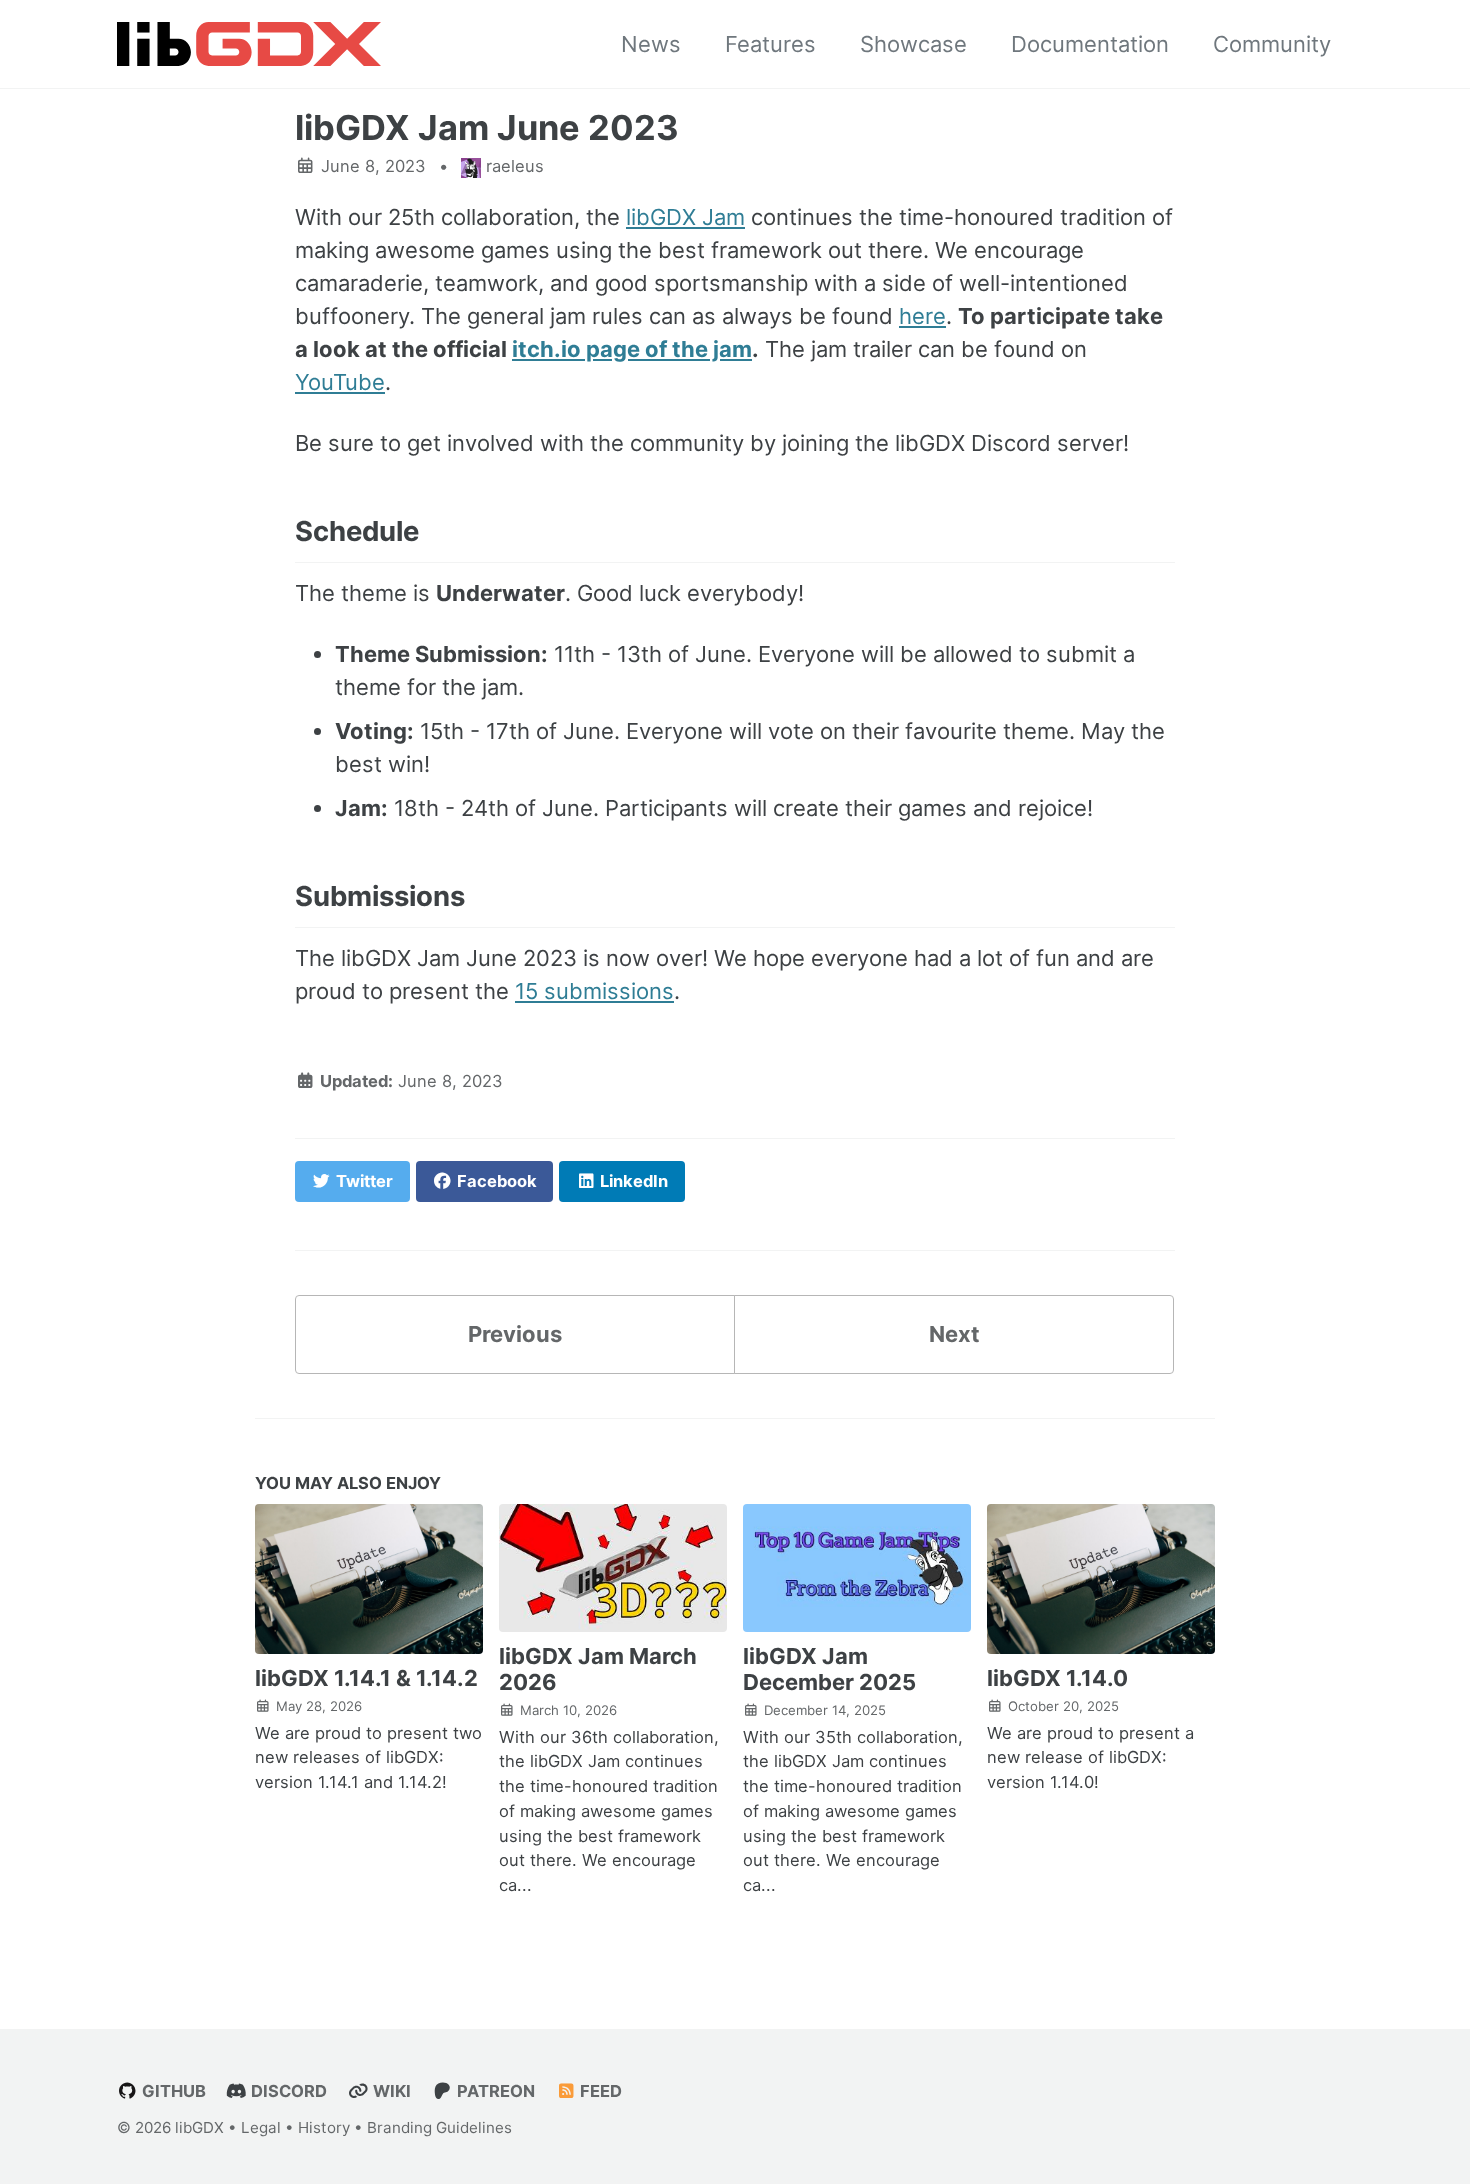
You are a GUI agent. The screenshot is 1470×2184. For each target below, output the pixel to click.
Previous (515, 1334)
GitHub (172, 2091)
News (651, 44)
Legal (261, 2127)
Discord (287, 2091)
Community (1272, 44)
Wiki (390, 2091)
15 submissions (594, 991)
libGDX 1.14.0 (1057, 1678)
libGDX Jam (685, 217)
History (324, 2127)
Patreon (494, 2091)
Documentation (1090, 44)
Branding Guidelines (439, 2127)
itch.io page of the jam (632, 349)
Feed (599, 2091)
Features (770, 44)
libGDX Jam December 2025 (829, 1669)
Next (954, 1334)
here (922, 316)
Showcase (913, 44)
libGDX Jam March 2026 (598, 1669)
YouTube (340, 382)
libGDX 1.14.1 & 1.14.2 (366, 1678)
